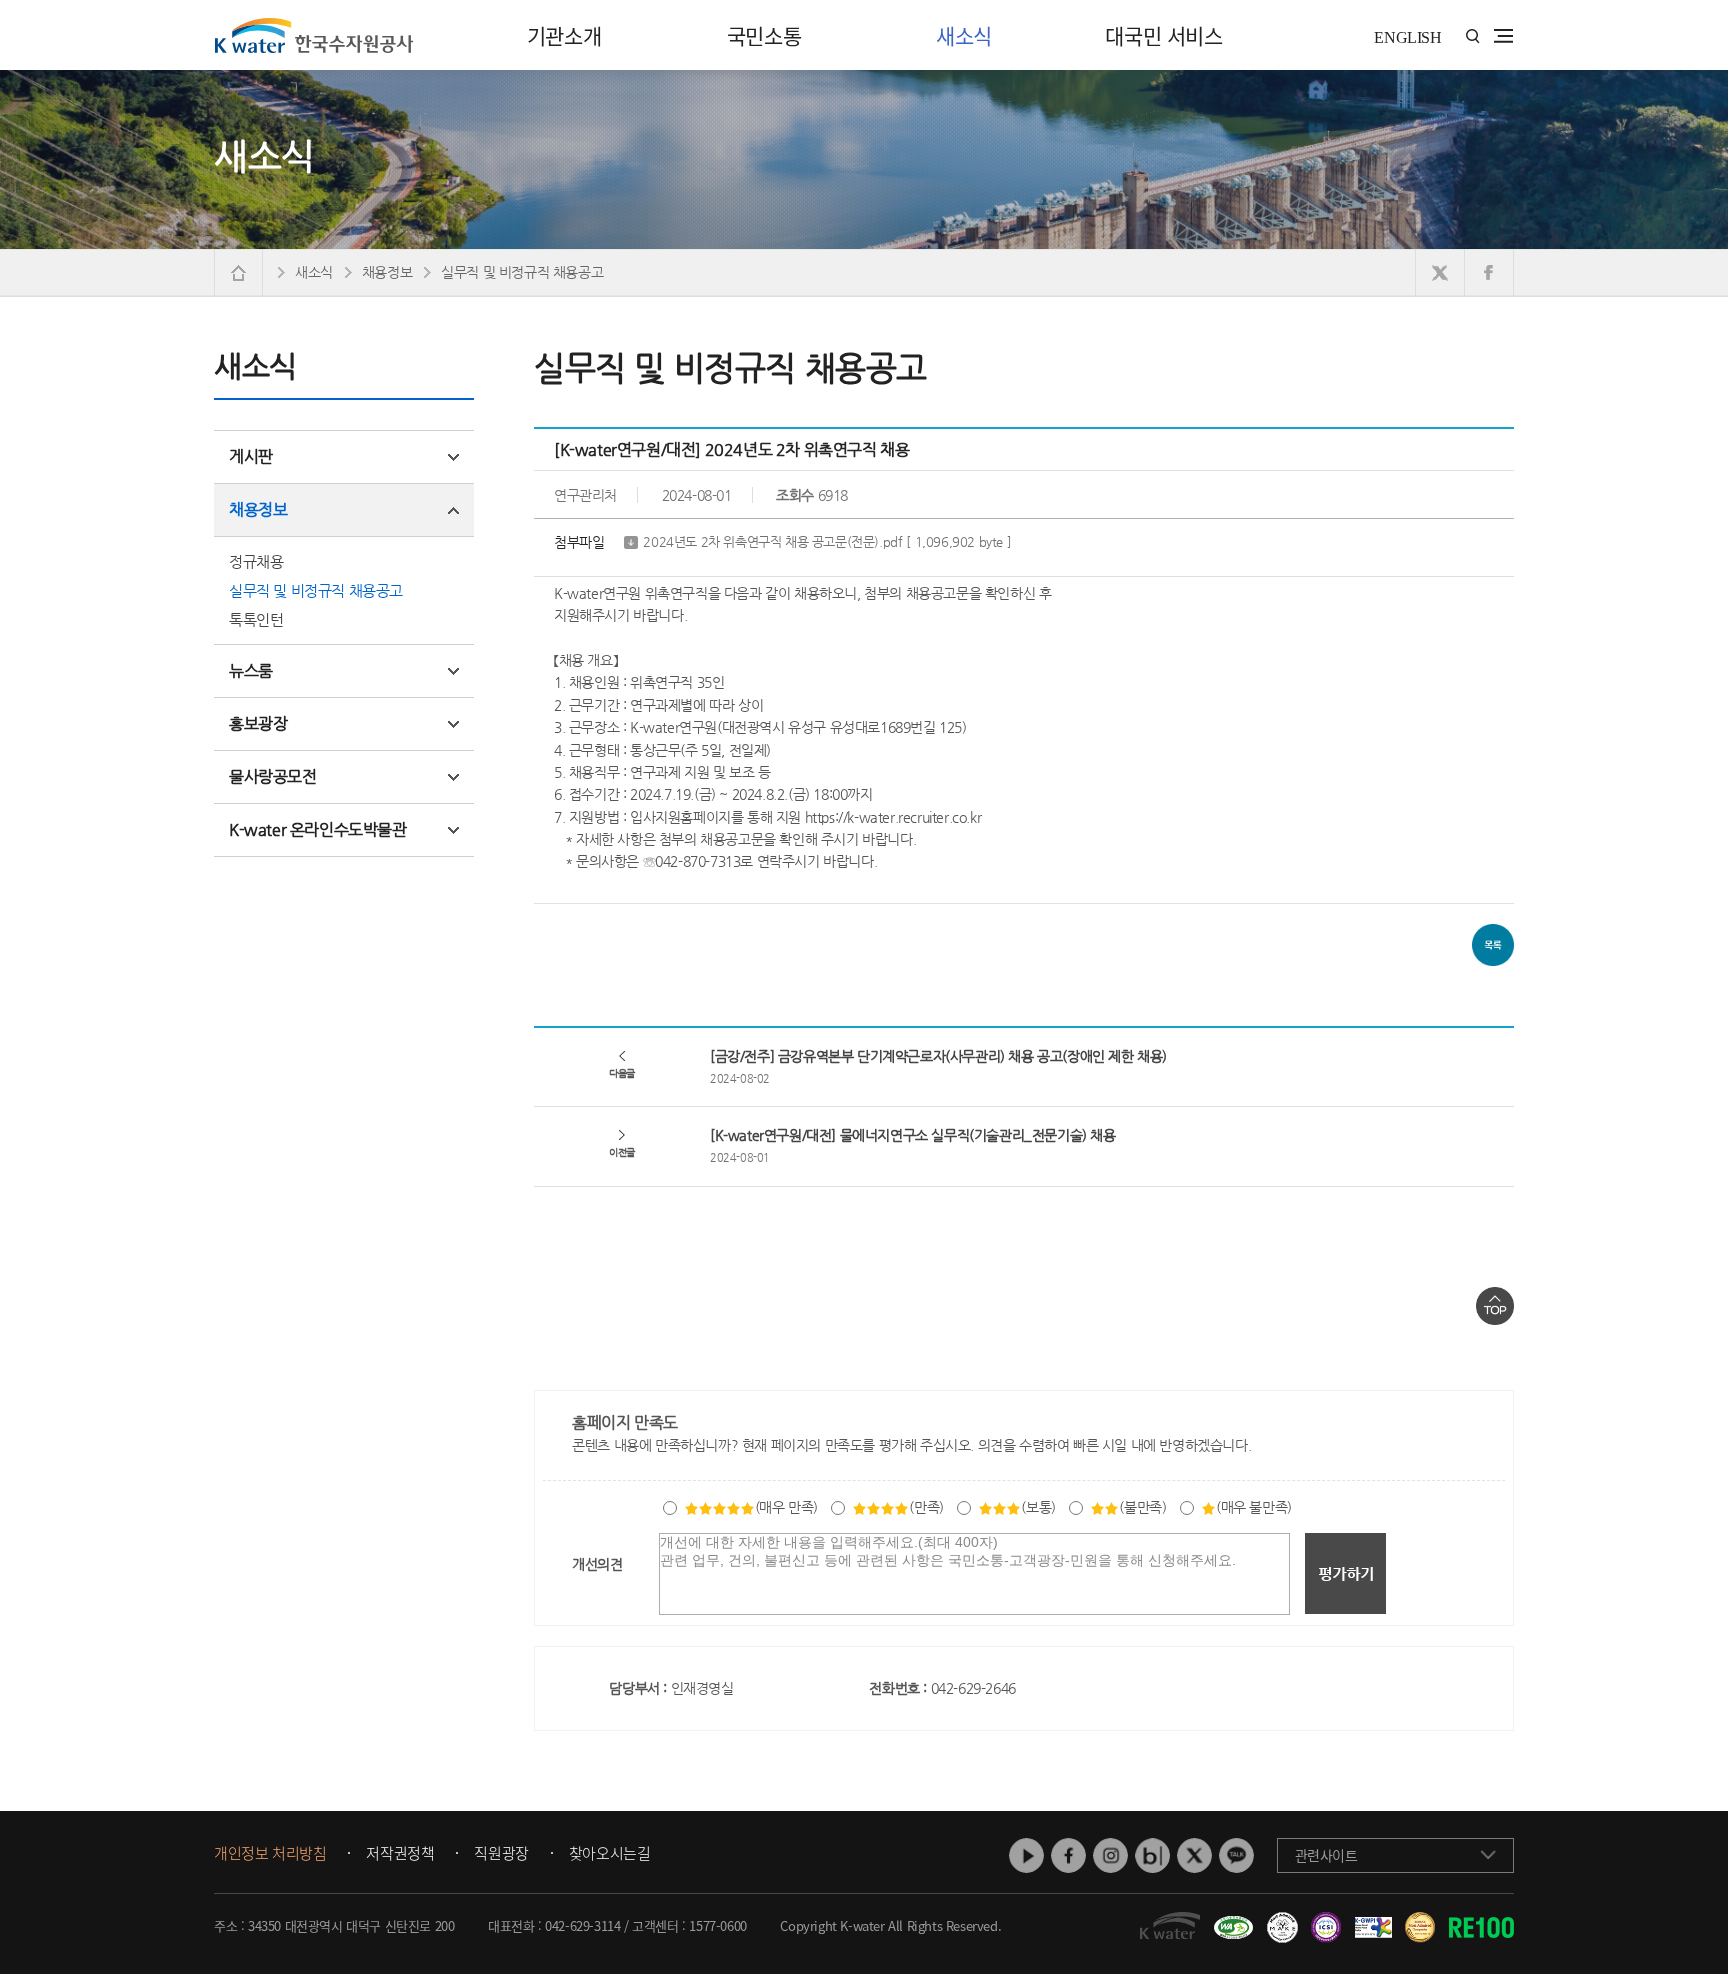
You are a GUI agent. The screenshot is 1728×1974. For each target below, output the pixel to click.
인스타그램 (1110, 1855)
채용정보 (258, 509)
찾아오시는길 (610, 1854)
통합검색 (1472, 36)
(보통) (1038, 1507)
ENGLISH (1407, 37)
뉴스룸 (251, 670)
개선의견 (597, 1564)
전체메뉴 (1503, 36)
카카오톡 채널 (1236, 1855)
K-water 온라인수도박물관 (318, 829)
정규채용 (256, 561)
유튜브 (1026, 1855)
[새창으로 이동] (1440, 272)
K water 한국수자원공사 (314, 35)
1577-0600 (717, 1925)
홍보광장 (258, 723)
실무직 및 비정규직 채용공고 (316, 590)
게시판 (251, 456)
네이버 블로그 (1152, 1855)
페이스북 (1068, 1855)
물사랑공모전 (273, 776)
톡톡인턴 (256, 619)
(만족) (926, 1507)
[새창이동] (1230, 1920)
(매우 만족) (786, 1507)
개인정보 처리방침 (270, 1854)
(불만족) (1142, 1507)
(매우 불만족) (1254, 1507)
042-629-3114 (582, 1925)
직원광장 (501, 1854)
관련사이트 (1326, 1855)
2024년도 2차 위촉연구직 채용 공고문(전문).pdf (827, 541)
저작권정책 (400, 1854)
